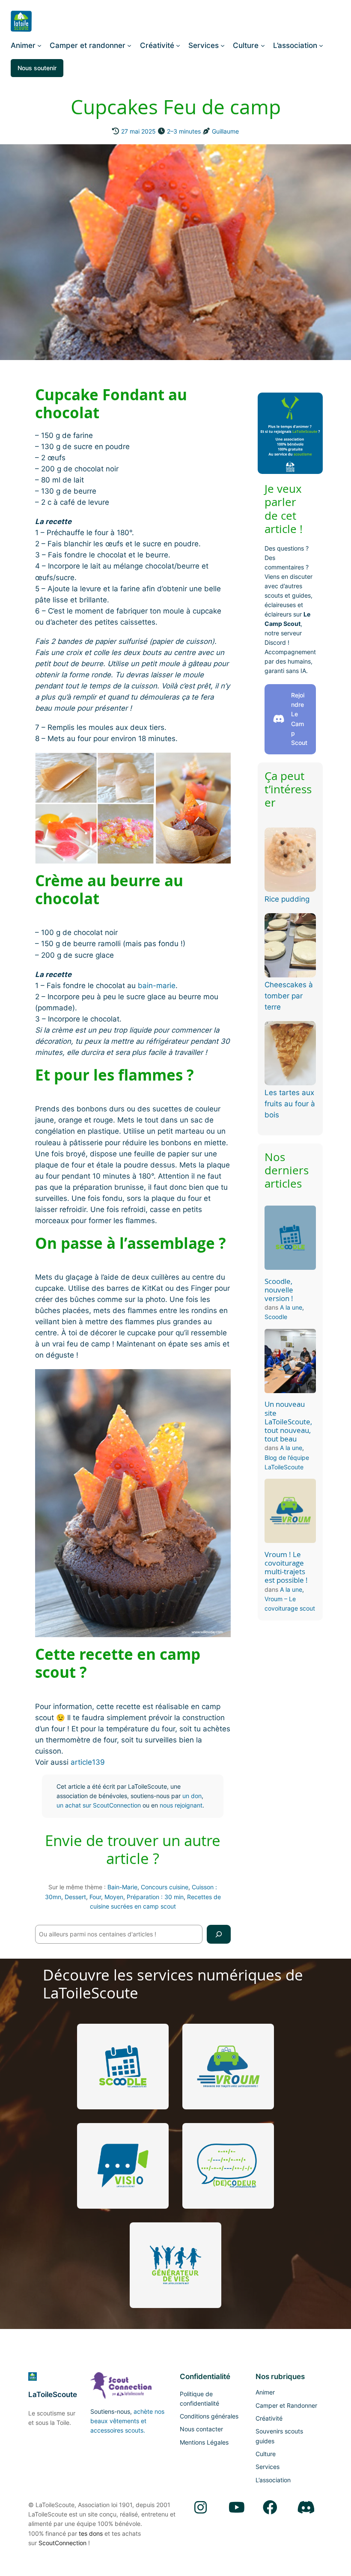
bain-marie (157, 986)
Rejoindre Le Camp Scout (299, 719)
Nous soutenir (37, 68)
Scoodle (276, 1317)
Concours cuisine (165, 1887)
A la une (291, 1307)
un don (192, 1796)
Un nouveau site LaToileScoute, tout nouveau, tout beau (288, 1422)
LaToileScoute (53, 2394)
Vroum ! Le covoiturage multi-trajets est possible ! (286, 1568)
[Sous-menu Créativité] (178, 45)
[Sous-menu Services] (223, 45)
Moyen (114, 1897)
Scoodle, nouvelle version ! (279, 1290)
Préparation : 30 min (155, 1897)
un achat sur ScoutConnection (99, 1805)
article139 (88, 1762)
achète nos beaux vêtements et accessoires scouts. (127, 2421)
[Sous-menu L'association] (321, 45)
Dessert (75, 1897)
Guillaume (225, 131)
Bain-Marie (122, 1887)
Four (95, 1897)
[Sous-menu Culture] (263, 45)
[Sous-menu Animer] (39, 45)
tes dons (91, 2533)
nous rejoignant (181, 1805)
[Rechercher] (219, 1934)
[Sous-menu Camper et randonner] (129, 45)
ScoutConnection (62, 2543)
